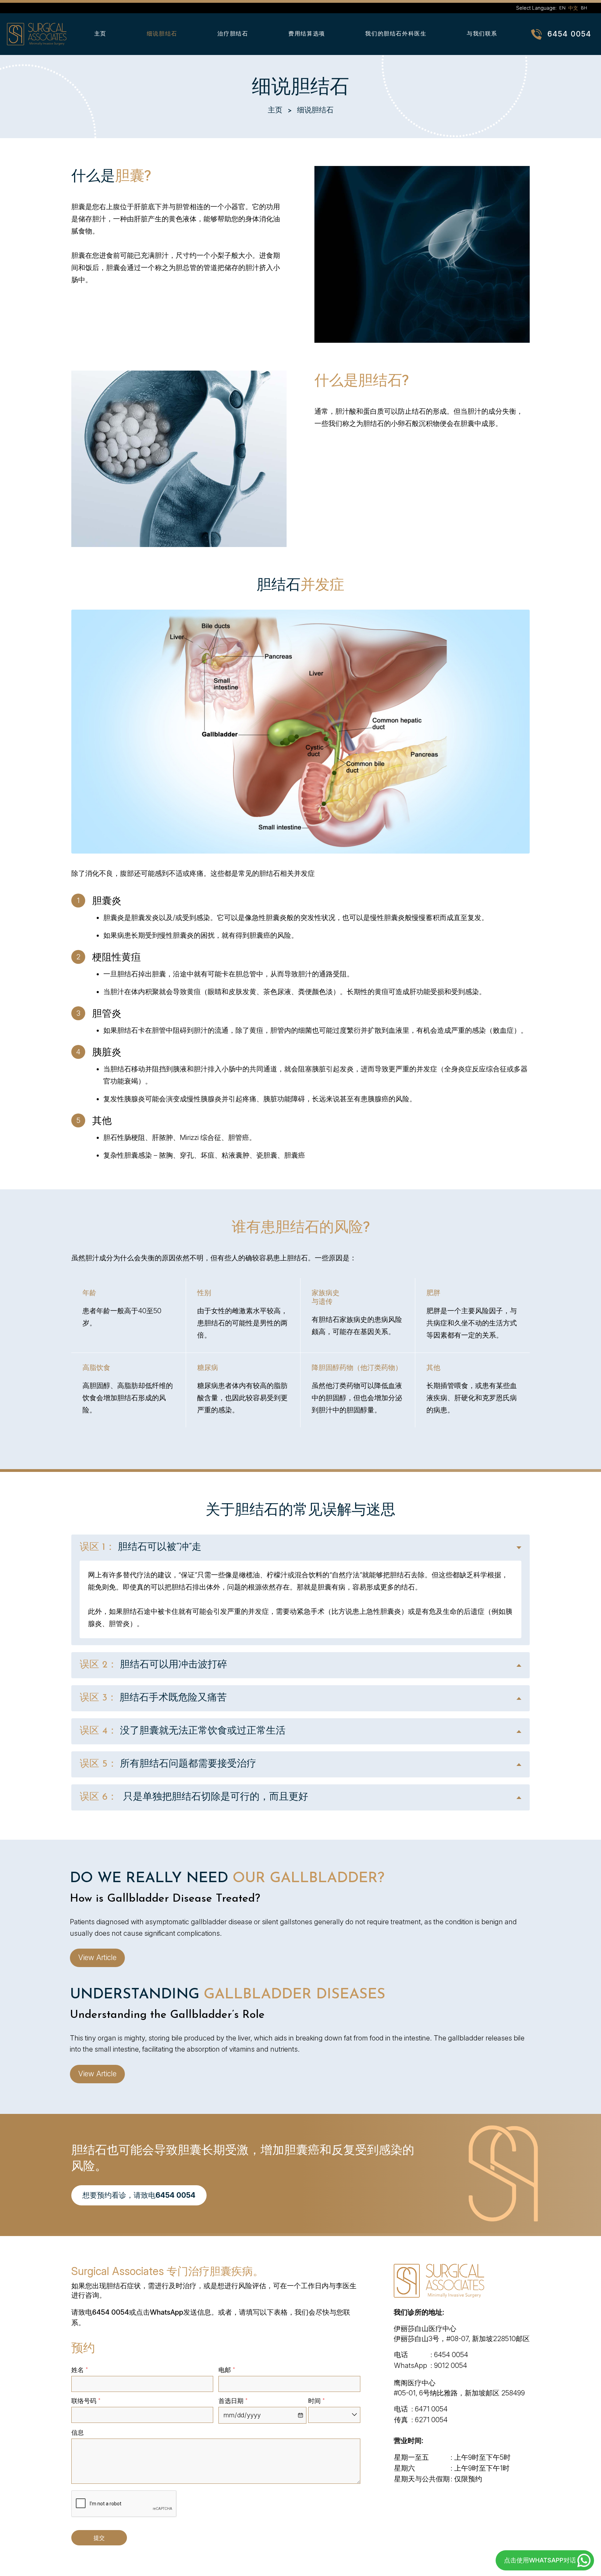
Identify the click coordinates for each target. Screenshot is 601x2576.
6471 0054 (431, 2409)
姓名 (80, 2370)
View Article (97, 1957)
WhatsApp (167, 2312)
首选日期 (233, 2401)
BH (584, 8)
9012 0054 (451, 2365)
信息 (78, 2432)
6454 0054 (569, 34)
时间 (316, 2401)
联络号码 (86, 2401)
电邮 (227, 2370)
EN (562, 8)
